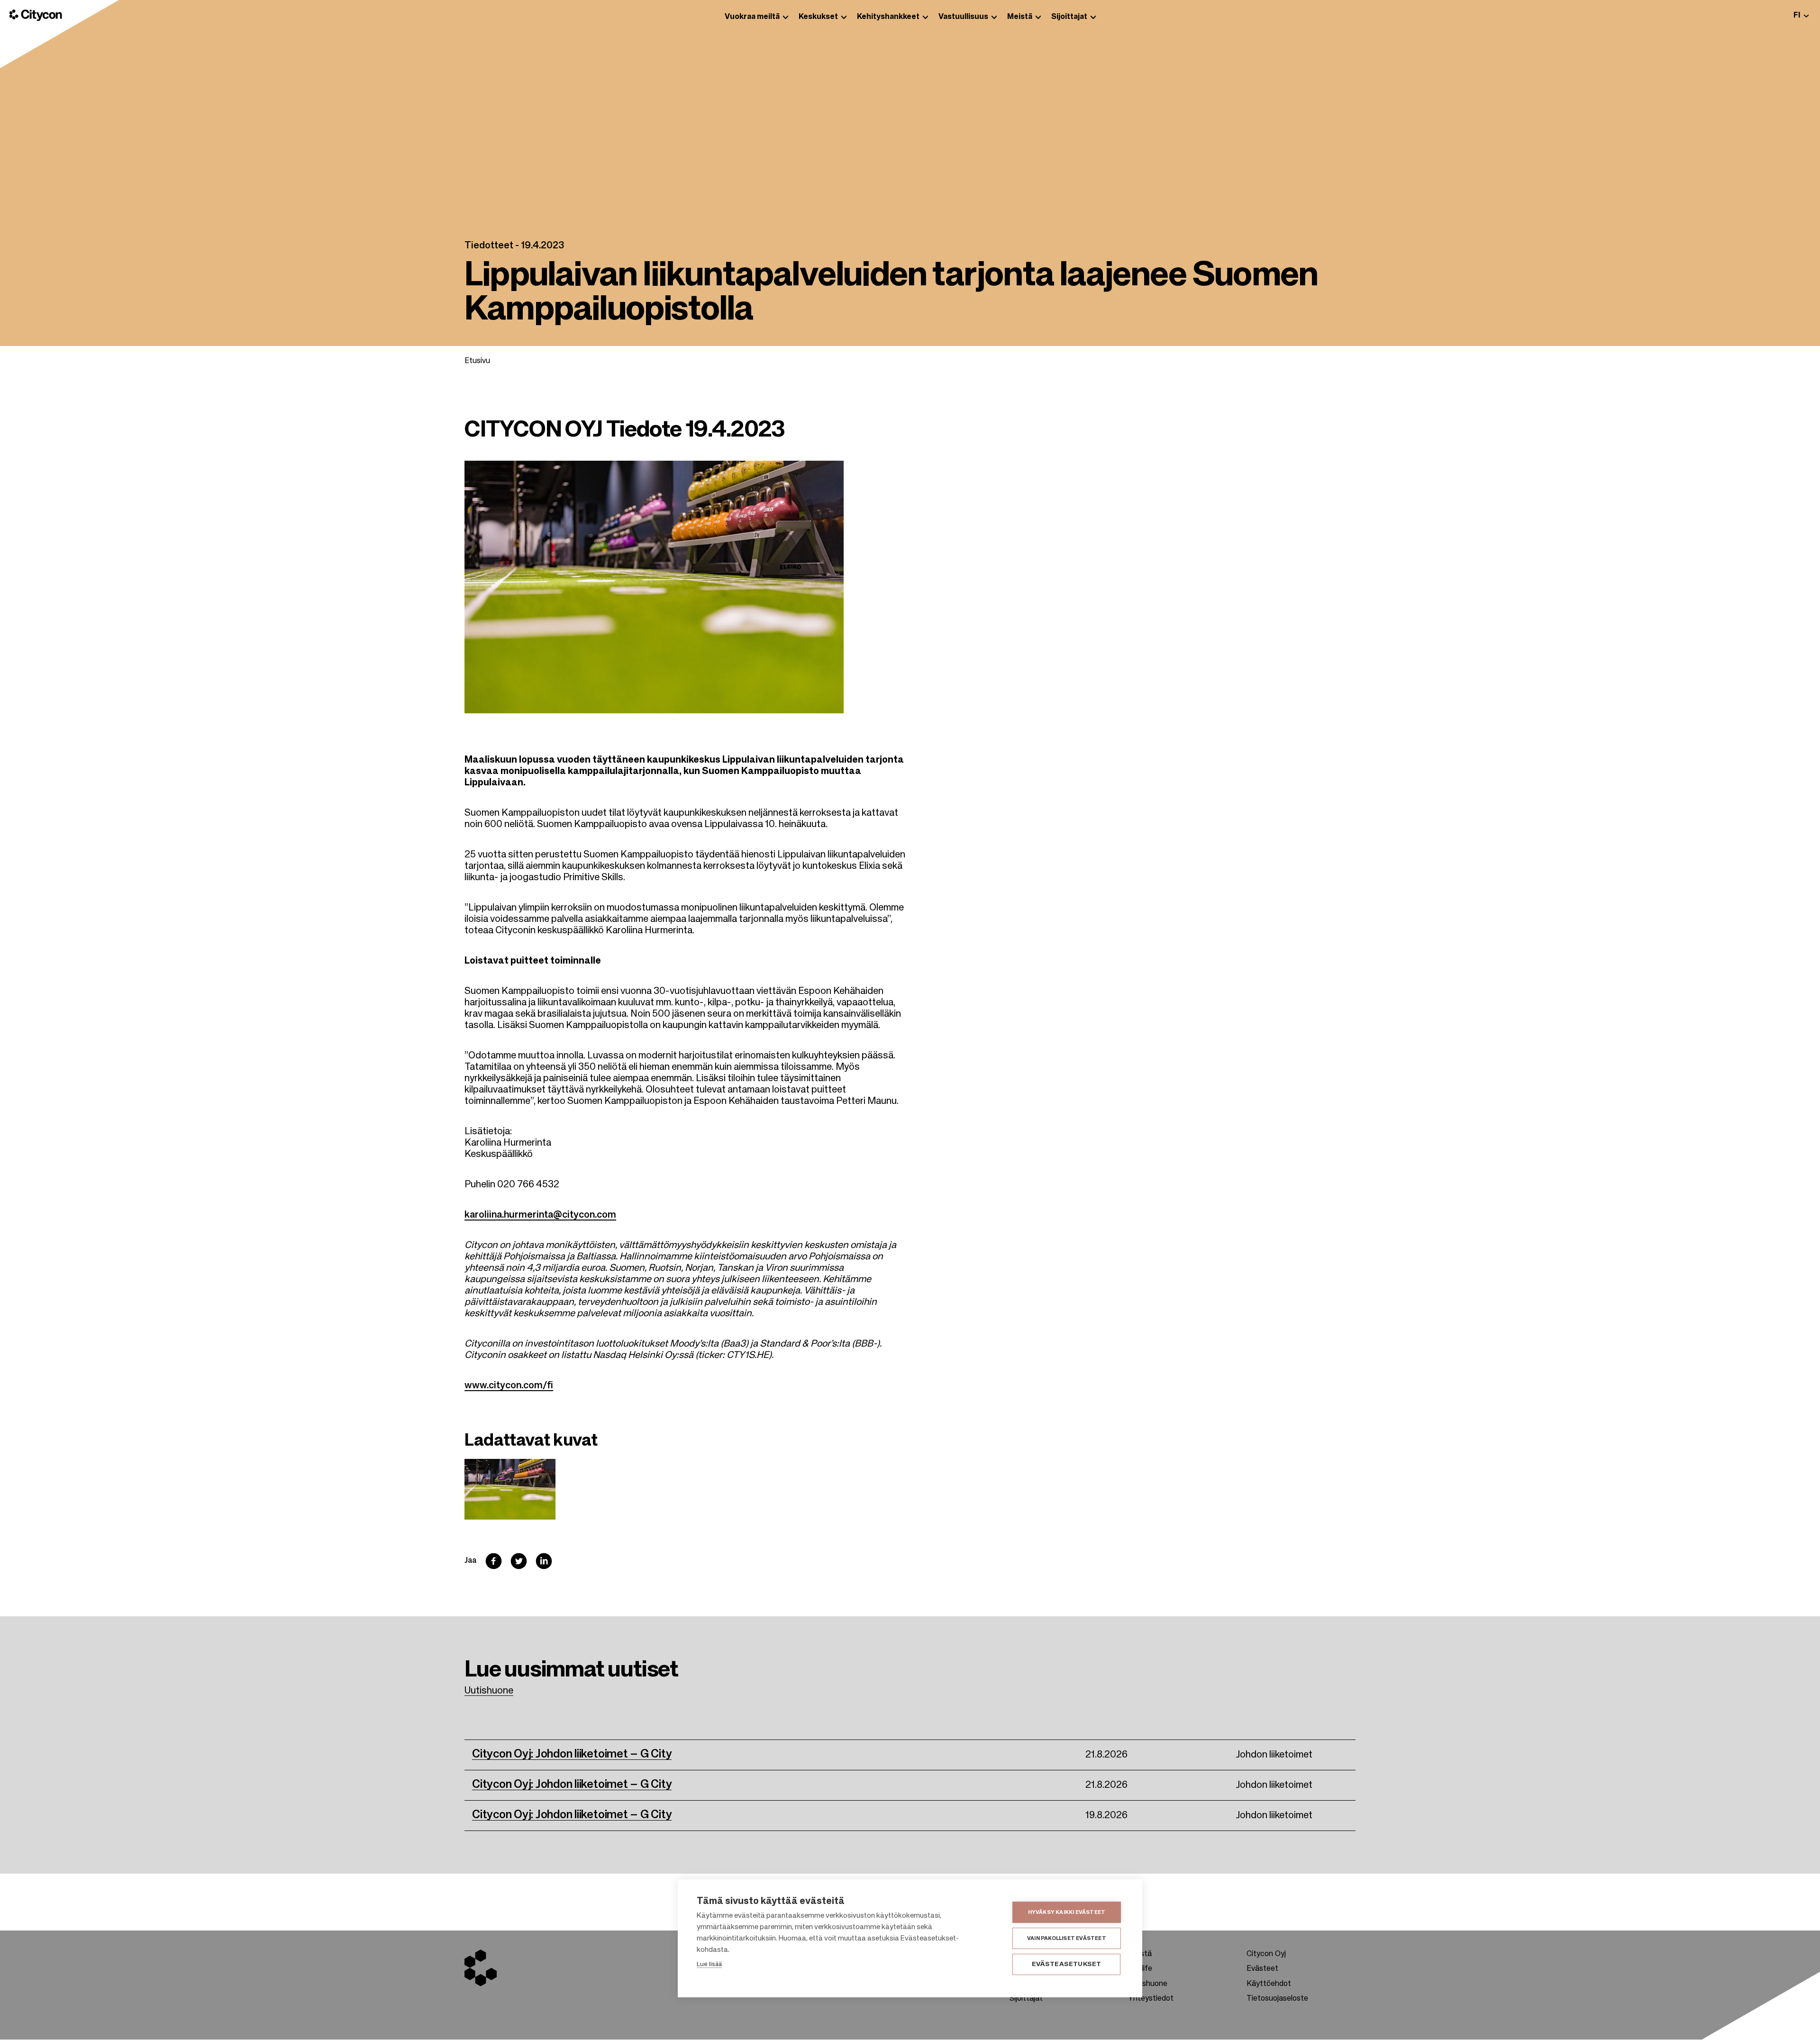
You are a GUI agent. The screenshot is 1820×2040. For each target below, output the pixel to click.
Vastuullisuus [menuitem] (963, 17)
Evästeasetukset (1067, 1964)
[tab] (1801, 15)
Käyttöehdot (1269, 1984)
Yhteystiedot (1151, 1999)
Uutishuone (489, 1691)
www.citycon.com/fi (509, 1386)
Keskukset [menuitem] (818, 17)
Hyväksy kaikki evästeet (1067, 1912)
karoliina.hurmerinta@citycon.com (540, 1215)
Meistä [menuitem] (1020, 17)
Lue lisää (709, 1964)
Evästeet (1262, 1969)
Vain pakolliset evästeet (1067, 1938)
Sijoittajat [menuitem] (1069, 17)
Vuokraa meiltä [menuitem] (752, 17)
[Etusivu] (36, 15)
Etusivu (477, 361)
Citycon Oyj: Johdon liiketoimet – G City (572, 1754)
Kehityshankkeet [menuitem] (888, 17)
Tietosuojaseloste (1277, 1999)
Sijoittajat (1026, 1999)
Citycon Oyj (1266, 1954)
